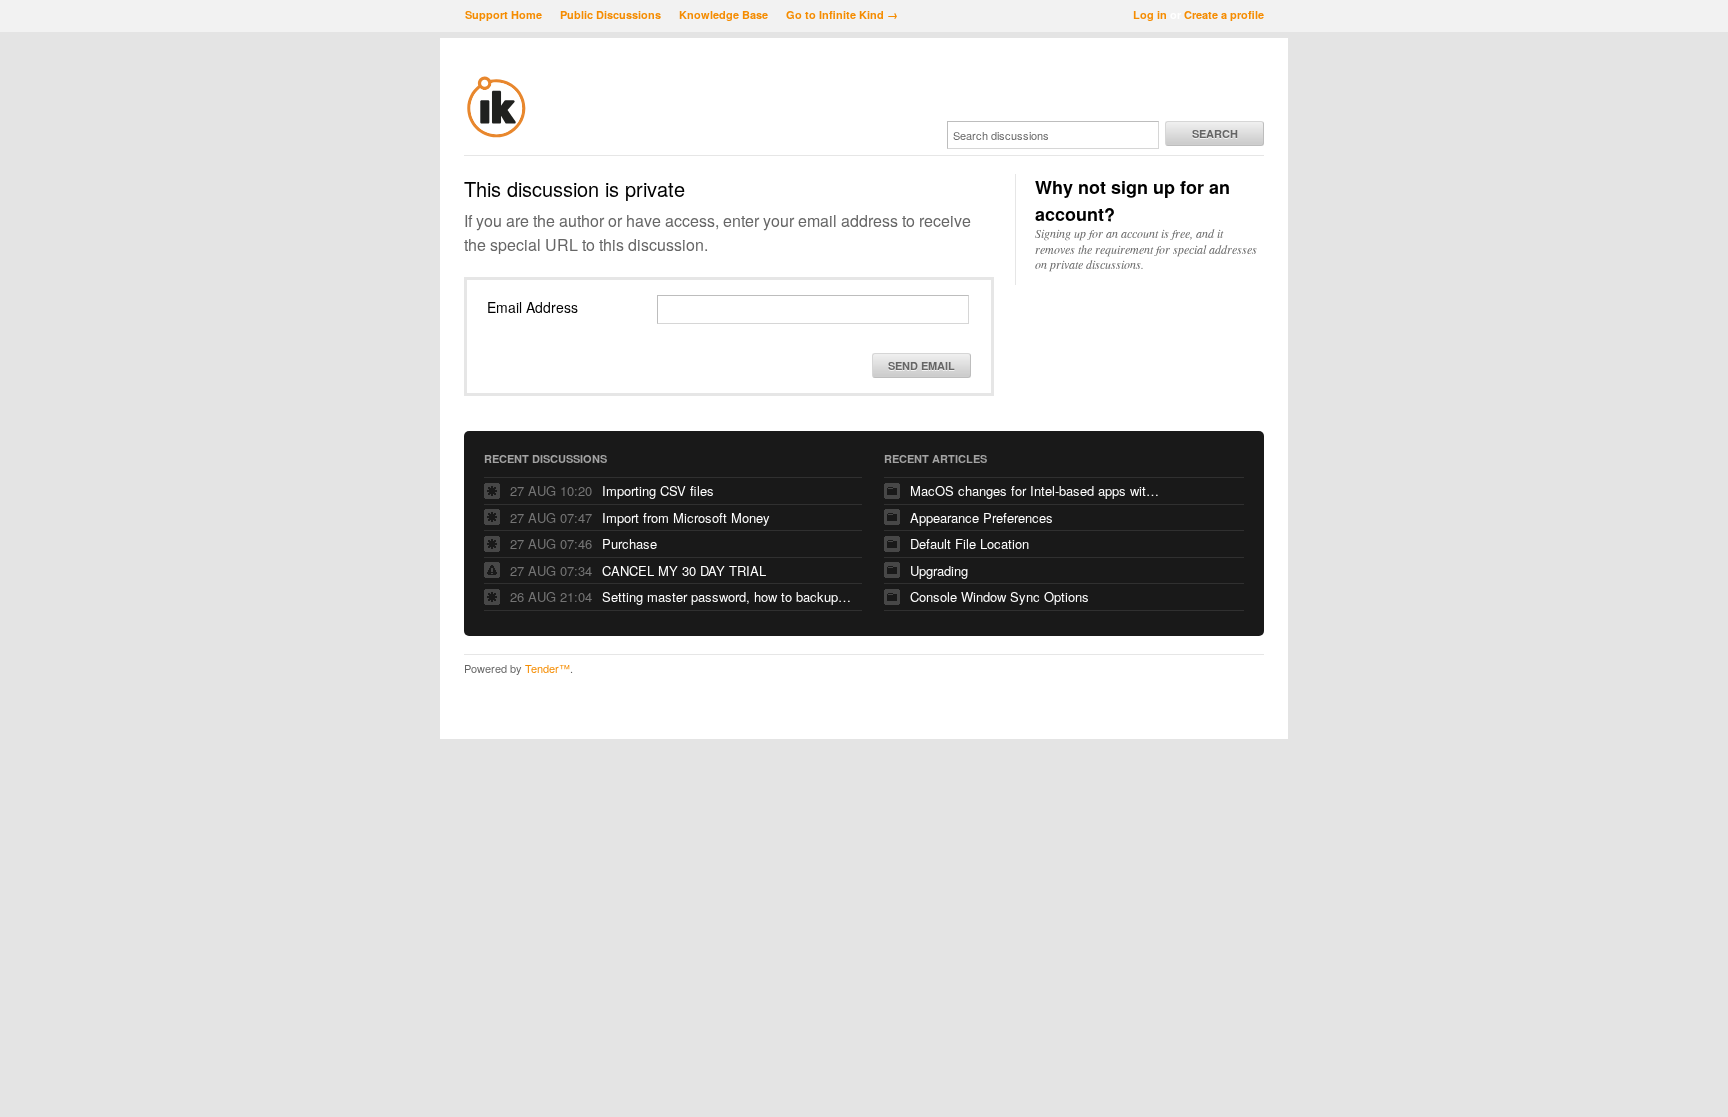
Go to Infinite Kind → (842, 14)
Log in (1150, 14)
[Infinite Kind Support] (496, 134)
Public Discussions (610, 14)
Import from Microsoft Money (686, 517)
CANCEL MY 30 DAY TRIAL (684, 570)
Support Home (503, 14)
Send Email (921, 365)
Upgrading (939, 570)
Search (1215, 133)
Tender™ (547, 668)
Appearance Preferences (981, 517)
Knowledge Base (723, 14)
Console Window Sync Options (999, 596)
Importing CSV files (658, 490)
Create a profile (1224, 14)
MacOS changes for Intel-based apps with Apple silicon (1035, 490)
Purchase (629, 543)
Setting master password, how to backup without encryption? (727, 596)
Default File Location (969, 543)
